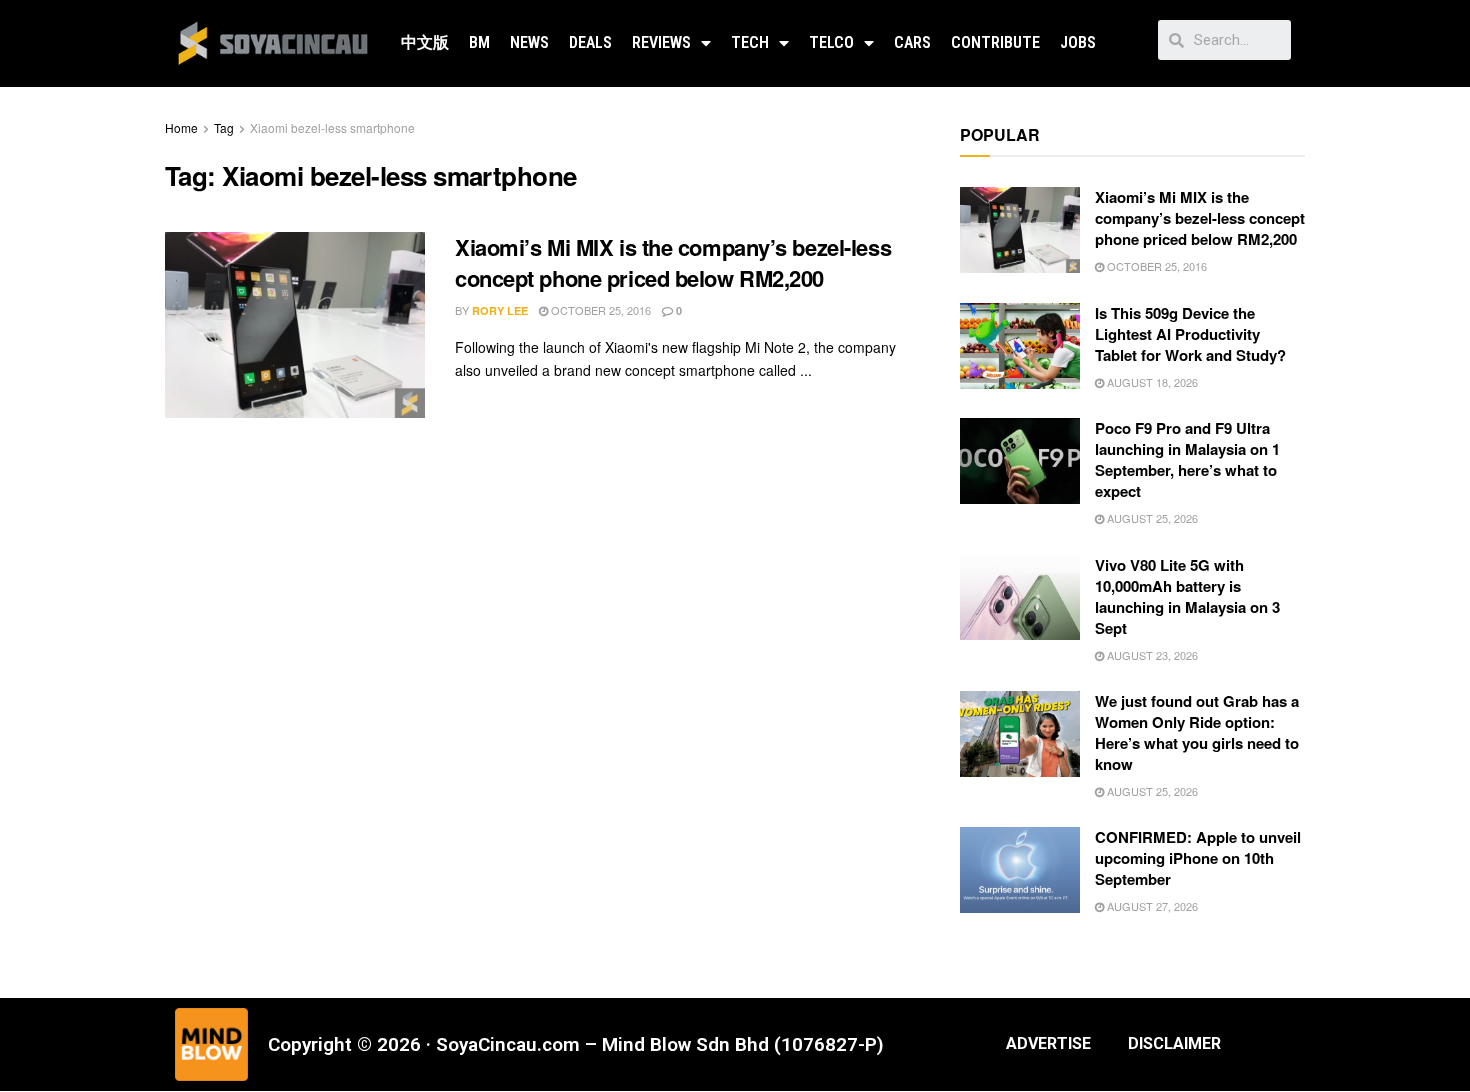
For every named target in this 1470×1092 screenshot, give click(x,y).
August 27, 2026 (1151, 906)
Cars (912, 42)
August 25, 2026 (1151, 518)
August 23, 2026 (1151, 655)
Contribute (995, 42)
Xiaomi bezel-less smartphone (332, 127)
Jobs (1078, 42)
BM (479, 42)
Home (181, 127)
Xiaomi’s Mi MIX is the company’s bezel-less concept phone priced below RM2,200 (673, 262)
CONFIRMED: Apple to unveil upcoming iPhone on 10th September (1198, 858)
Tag (224, 127)
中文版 (425, 42)
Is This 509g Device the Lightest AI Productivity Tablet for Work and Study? (1190, 334)
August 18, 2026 (1151, 382)
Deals (590, 42)
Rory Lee (500, 310)
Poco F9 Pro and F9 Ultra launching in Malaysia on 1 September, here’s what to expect (1187, 459)
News (529, 42)
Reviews (661, 42)
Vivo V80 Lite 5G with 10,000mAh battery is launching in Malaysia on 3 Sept (1187, 596)
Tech (750, 42)
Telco (831, 42)
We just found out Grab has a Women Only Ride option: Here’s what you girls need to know (1197, 732)
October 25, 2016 (599, 310)
